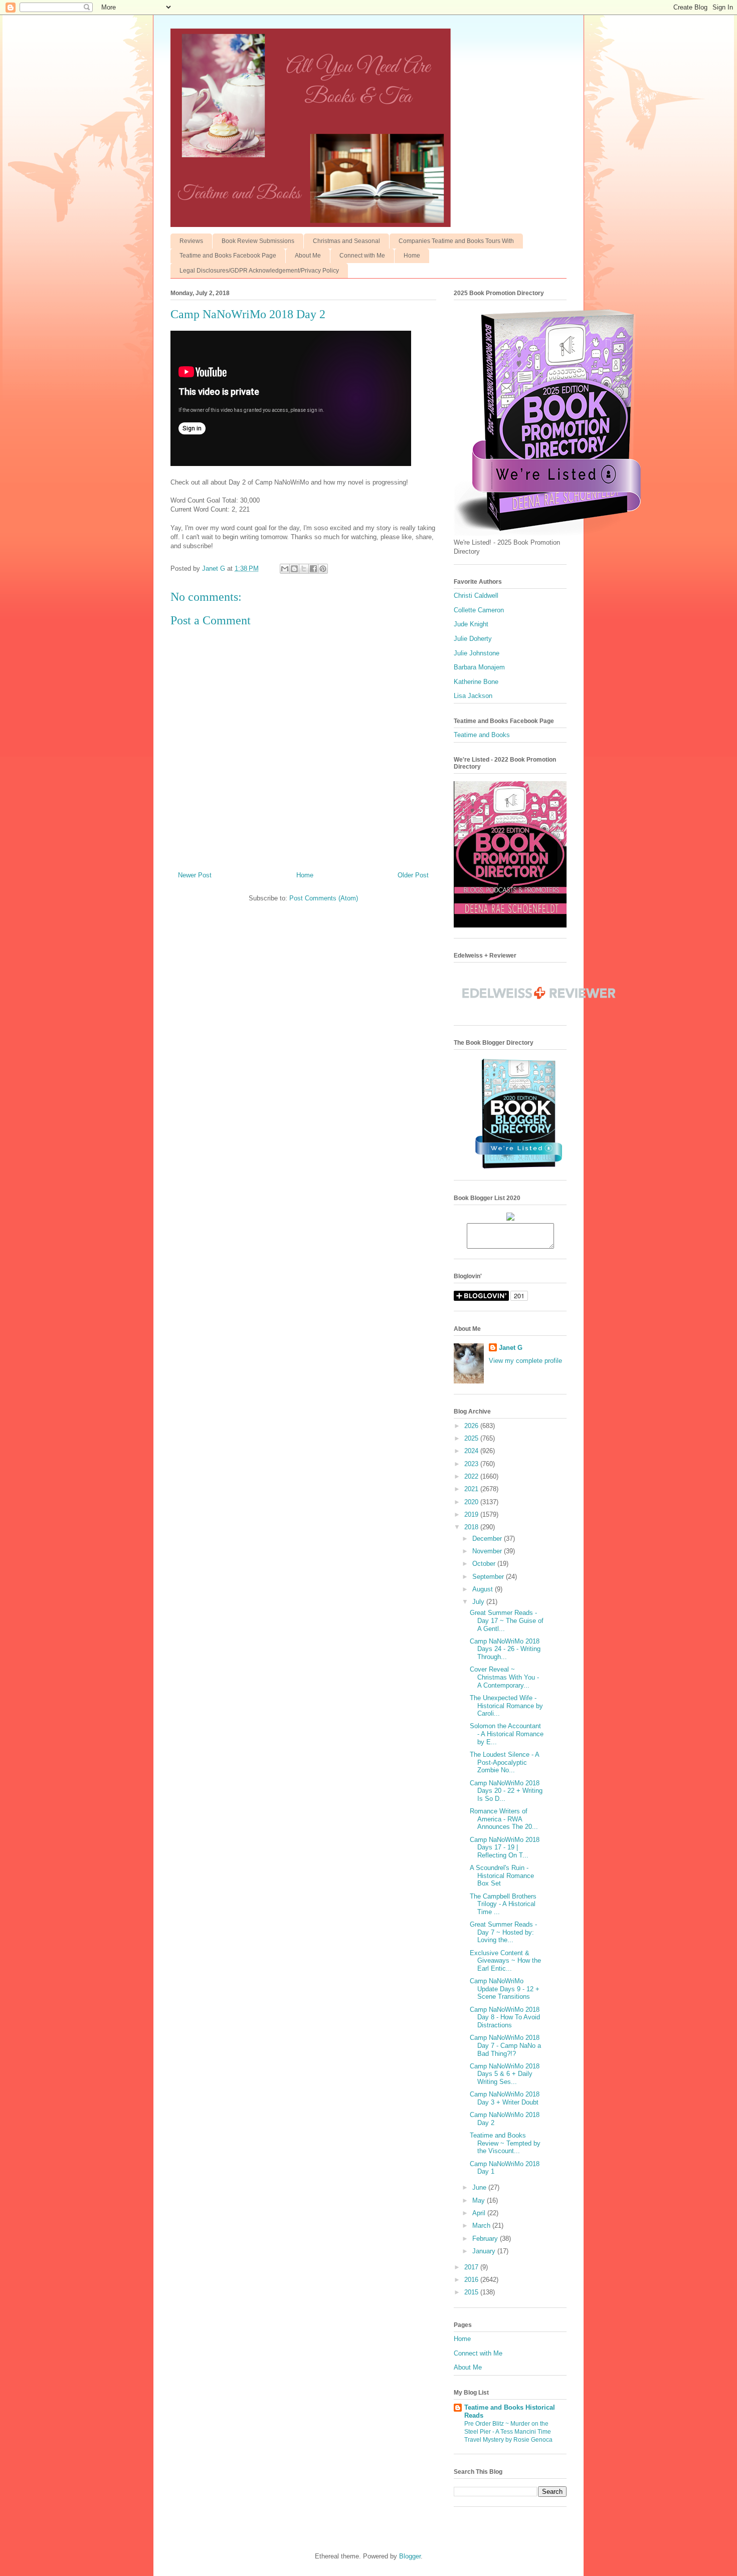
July (479, 1602)
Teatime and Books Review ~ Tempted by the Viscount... (505, 2143)
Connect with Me (362, 256)
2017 (472, 2267)
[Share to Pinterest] (323, 569)
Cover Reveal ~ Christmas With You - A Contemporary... (504, 1677)
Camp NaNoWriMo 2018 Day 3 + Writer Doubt (505, 2098)
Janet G (511, 1348)
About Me (308, 256)
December (488, 1539)
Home (412, 256)
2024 (472, 1451)
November (488, 1551)
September (489, 1577)
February (486, 2239)
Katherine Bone (476, 682)
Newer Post (195, 875)
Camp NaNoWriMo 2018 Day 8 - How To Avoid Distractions (505, 2017)
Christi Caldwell (476, 596)
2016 (472, 2280)
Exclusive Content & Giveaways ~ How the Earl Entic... (505, 1961)
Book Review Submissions (258, 241)
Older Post (413, 875)
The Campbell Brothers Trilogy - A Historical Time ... (503, 1904)
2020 (472, 1502)
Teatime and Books (482, 735)
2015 (472, 2292)
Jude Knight (471, 624)
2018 (472, 1527)
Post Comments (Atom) (324, 898)
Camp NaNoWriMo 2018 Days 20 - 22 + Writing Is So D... (506, 1791)
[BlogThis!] (294, 569)
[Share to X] (304, 569)
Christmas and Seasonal (346, 241)
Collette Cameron (479, 610)
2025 (472, 1438)
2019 (472, 1514)
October (485, 1564)
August (484, 1589)
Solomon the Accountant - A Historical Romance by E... (507, 1734)
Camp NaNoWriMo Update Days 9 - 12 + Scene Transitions (505, 1989)
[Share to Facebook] (313, 569)
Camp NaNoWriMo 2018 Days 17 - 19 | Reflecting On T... (505, 1847)
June (480, 2187)
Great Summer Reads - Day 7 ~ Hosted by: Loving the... (503, 1932)
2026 (472, 1426)
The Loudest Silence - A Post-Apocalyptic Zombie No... (504, 1762)
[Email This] (285, 569)
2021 (472, 1489)
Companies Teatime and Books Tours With (456, 241)
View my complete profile (525, 1361)
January (485, 2251)
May (480, 2200)
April (480, 2213)
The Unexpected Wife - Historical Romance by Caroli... (506, 1706)
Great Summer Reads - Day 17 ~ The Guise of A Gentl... (507, 1620)
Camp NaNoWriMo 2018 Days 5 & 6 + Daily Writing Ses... (505, 2074)
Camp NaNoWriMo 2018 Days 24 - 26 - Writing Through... (505, 1649)
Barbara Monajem (479, 667)
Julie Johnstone (477, 653)
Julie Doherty (473, 639)
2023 (472, 1464)
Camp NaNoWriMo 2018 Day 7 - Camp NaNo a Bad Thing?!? (505, 2045)
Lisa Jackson (473, 696)
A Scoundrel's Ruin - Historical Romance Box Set (502, 1876)
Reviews (191, 241)
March (482, 2226)
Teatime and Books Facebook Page (228, 256)
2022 (472, 1476)
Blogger (410, 2556)
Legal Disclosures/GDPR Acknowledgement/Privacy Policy (259, 271)
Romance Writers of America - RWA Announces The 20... (504, 1819)
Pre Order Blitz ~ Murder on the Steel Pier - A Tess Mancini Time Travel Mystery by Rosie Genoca (508, 2432)
